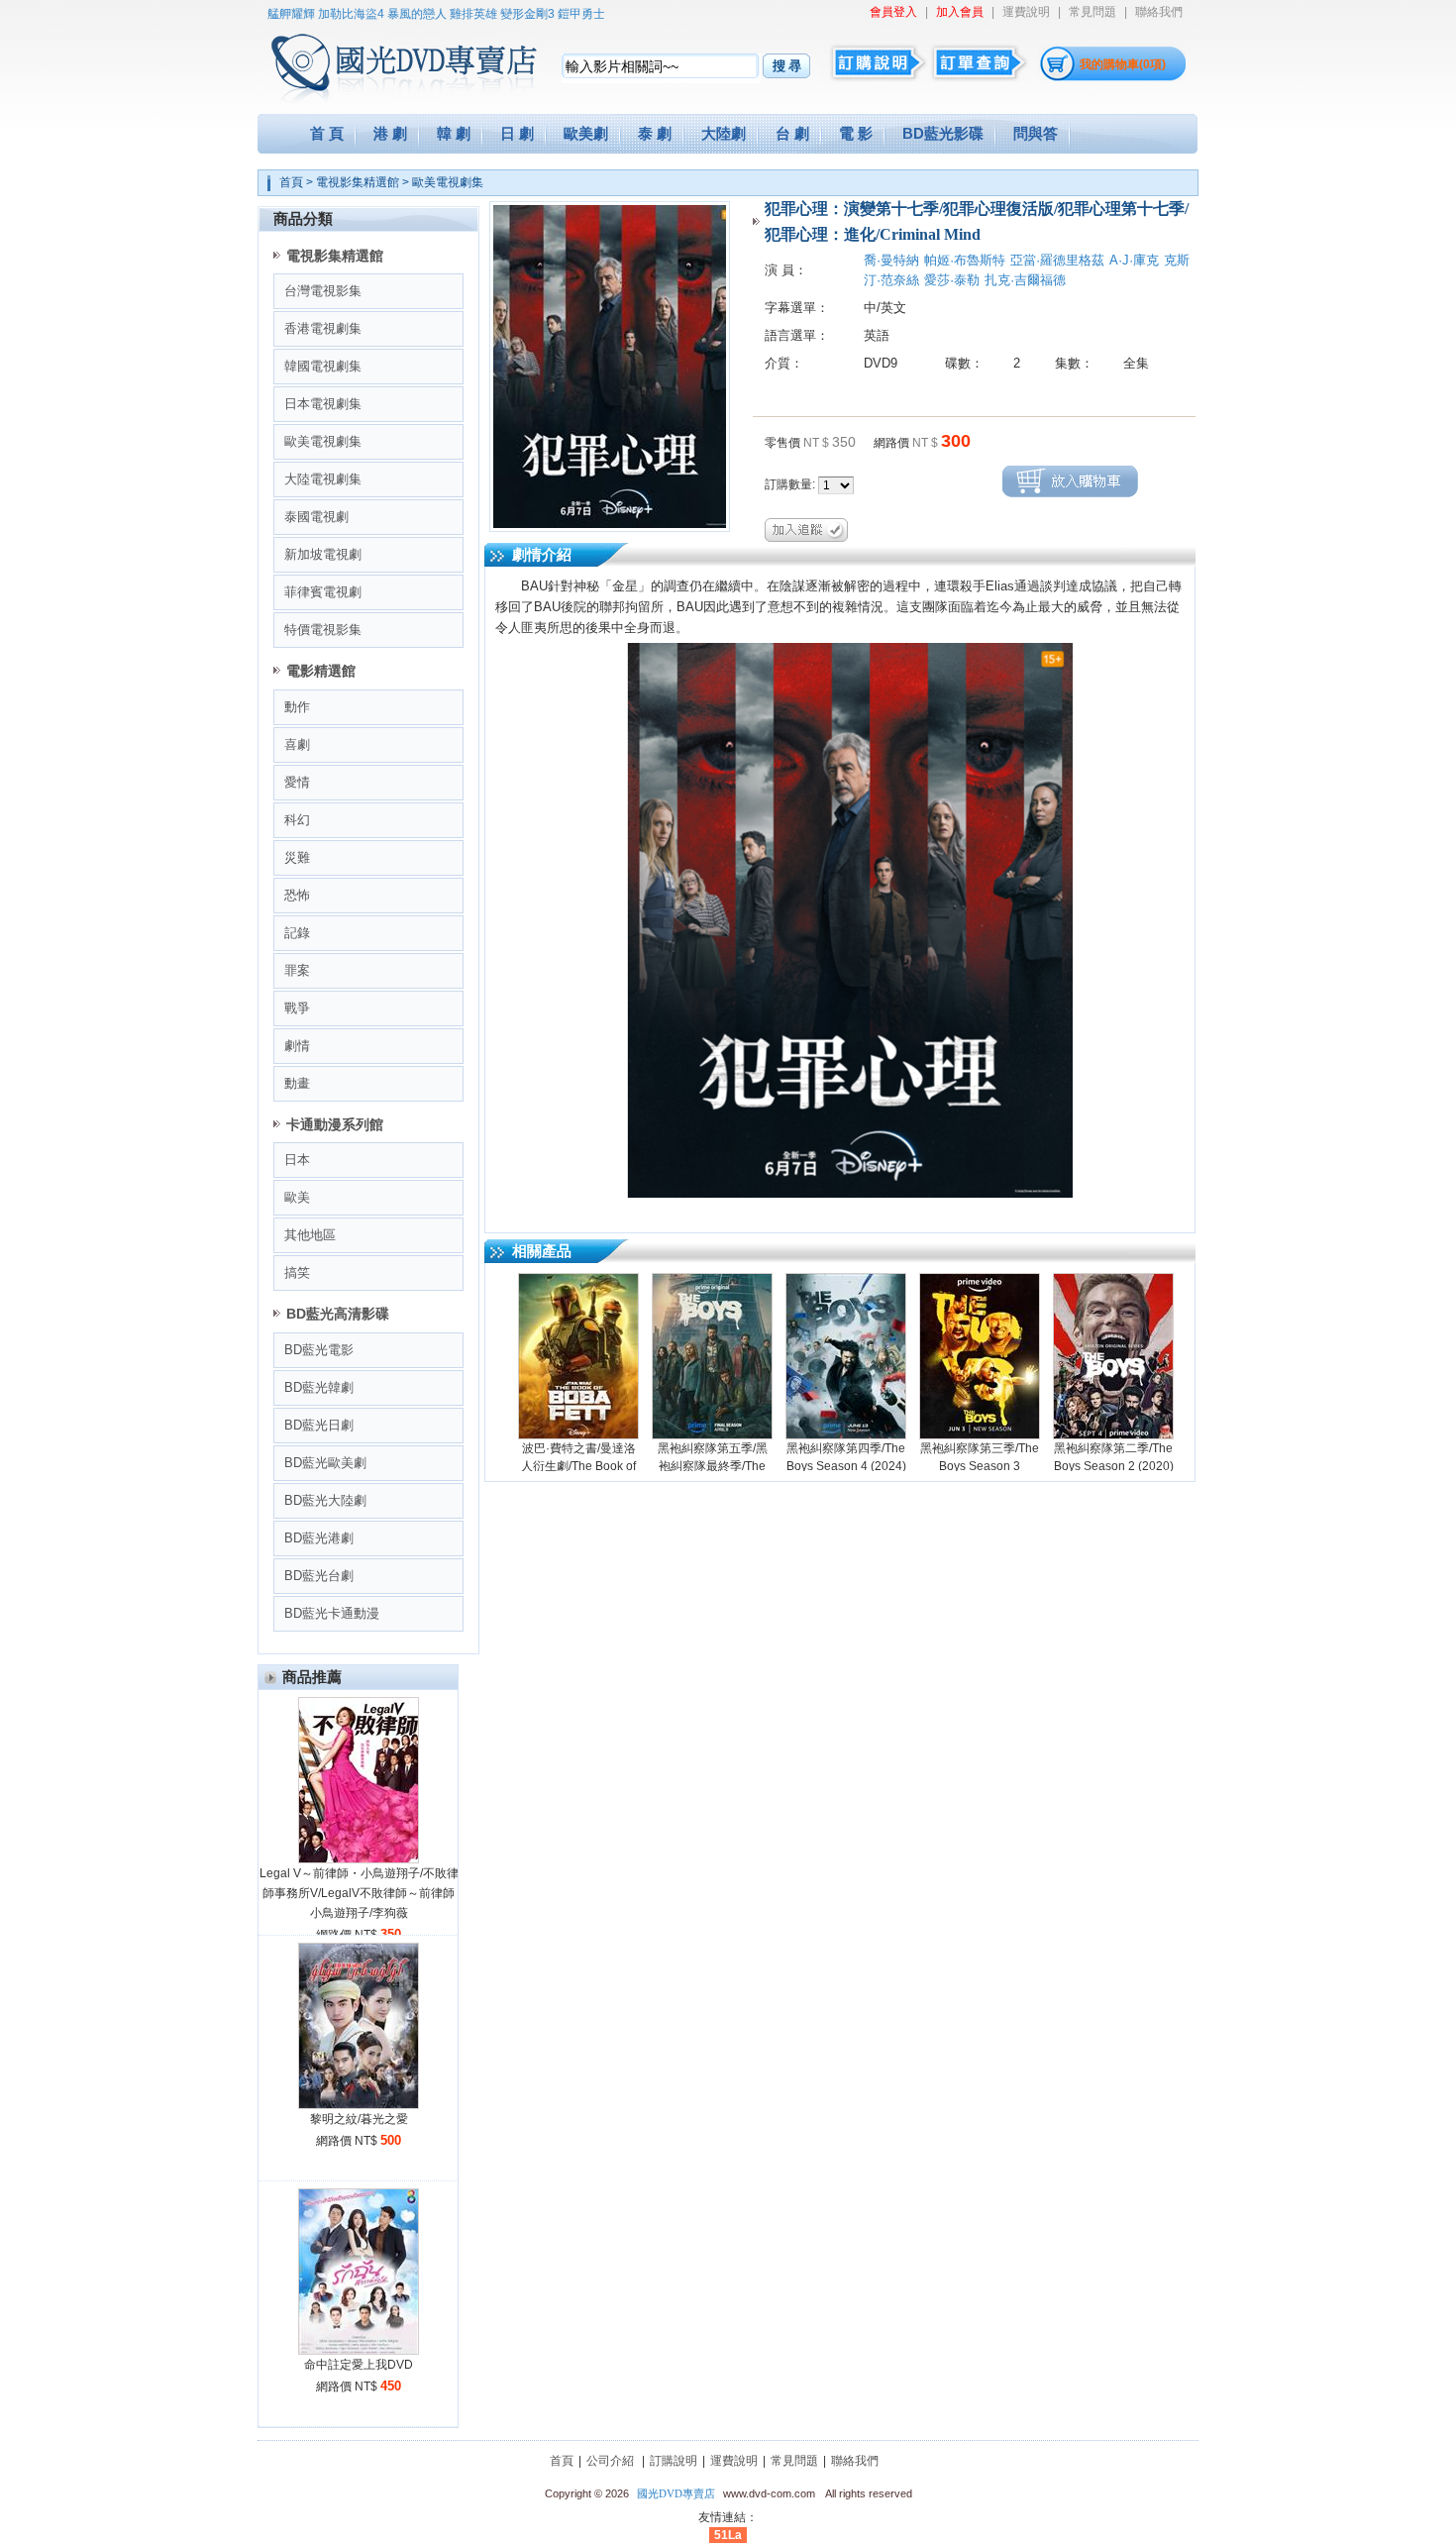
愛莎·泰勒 (952, 280)
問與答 (1036, 133)
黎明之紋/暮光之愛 (359, 2119)
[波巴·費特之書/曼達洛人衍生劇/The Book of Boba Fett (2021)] (578, 1356)
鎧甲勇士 (552, 14)
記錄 (297, 933)
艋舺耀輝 (261, 14)
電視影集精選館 (358, 182)
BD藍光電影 (319, 1350)
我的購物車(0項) (1123, 64)
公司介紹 (610, 2461)
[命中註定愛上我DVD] (359, 2351)
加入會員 (960, 12)
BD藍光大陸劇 (325, 1500)
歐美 (297, 1197)
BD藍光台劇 (319, 1576)
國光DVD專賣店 (676, 2493)
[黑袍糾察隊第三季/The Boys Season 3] (980, 1356)
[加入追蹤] (806, 529)
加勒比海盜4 (321, 14)
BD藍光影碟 (943, 133)
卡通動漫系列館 (335, 1124)
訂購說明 (674, 2461)
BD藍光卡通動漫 (332, 1613)
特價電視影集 (323, 630)
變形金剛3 (498, 14)
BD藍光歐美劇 (325, 1463)
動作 (297, 707)
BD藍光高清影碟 (338, 1314)
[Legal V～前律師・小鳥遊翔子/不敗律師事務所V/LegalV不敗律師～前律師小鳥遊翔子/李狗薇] (359, 1859)
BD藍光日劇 (319, 1425)
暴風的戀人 (387, 14)
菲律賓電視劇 (323, 592)
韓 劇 (454, 133)
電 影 (856, 133)
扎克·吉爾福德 (1025, 280)
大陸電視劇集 (323, 479)
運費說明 (1026, 12)
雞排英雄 (444, 14)
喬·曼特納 (891, 260)
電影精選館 (321, 671)
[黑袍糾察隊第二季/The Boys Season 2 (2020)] (1113, 1356)
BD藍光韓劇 (319, 1387)
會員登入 (893, 12)
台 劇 (792, 133)
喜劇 (297, 744)
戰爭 (297, 1008)
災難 (297, 857)
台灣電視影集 (323, 291)
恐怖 (297, 895)
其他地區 (310, 1235)
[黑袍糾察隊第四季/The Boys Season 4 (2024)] (846, 1356)
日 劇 (517, 133)
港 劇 (390, 133)
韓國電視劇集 (323, 366)
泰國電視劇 (316, 517)
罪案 (297, 970)
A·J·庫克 (1134, 260)
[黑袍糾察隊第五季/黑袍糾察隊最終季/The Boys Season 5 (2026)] (712, 1356)
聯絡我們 (1159, 12)
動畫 (297, 1083)
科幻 (297, 820)
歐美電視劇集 (448, 182)
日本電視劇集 (323, 404)
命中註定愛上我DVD (359, 2365)
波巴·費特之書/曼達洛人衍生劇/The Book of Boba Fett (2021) (578, 1466)
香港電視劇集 (323, 328)
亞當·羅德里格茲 (1057, 260)
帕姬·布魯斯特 (965, 260)
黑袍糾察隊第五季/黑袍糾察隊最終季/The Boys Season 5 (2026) (713, 1466)
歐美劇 (586, 133)
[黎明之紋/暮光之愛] (359, 2105)
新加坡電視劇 (323, 554)
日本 (297, 1160)
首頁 (291, 182)
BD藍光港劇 (319, 1538)
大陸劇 (724, 133)
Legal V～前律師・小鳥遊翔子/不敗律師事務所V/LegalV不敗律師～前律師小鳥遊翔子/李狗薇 (359, 1893)
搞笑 (297, 1272)
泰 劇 (655, 133)
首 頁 (327, 133)
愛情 (297, 782)
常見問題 (1092, 12)
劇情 (297, 1046)
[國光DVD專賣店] (376, 59)
